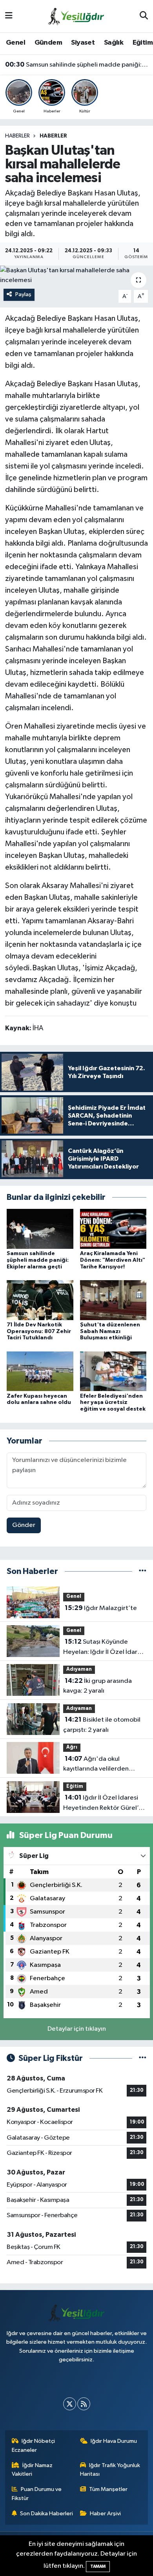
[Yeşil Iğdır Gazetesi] (76, 16)
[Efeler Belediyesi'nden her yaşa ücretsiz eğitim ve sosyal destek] (113, 1371)
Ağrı (72, 1747)
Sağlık (114, 43)
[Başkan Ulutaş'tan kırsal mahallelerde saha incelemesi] (76, 276)
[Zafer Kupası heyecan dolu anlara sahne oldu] (40, 1371)
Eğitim (143, 43)
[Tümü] (143, 1571)
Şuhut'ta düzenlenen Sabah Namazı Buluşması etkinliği (110, 1331)
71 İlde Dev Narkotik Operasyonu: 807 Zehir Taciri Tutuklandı (39, 1331)
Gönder (24, 1525)
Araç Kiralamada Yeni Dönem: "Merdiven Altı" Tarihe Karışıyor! (113, 1260)
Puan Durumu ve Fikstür (37, 2494)
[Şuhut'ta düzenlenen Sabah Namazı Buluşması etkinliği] (113, 1300)
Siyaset (83, 43)
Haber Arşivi (105, 2514)
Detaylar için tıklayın (77, 2029)
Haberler (17, 136)
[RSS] (84, 2404)
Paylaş (23, 294)
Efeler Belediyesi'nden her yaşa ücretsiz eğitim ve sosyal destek (113, 1403)
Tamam (98, 2566)
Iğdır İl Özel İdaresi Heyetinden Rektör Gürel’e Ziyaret (103, 1804)
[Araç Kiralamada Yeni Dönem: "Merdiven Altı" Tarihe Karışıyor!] (113, 1229)
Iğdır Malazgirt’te (101, 1608)
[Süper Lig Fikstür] (143, 2058)
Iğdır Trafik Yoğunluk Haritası (110, 2470)
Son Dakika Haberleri (46, 2514)
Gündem (48, 43)
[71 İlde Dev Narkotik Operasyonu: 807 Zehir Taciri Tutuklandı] (40, 1300)
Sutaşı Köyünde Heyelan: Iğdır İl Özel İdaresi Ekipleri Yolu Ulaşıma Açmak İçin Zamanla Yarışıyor (104, 1648)
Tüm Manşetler (108, 2489)
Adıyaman (79, 1669)
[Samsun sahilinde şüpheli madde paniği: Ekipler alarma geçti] (40, 1229)
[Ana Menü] (9, 16)
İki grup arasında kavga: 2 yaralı (97, 1686)
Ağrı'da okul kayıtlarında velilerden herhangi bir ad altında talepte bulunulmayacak (98, 1765)
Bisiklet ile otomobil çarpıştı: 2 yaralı (102, 1725)
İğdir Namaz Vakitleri (32, 2470)
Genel (15, 43)
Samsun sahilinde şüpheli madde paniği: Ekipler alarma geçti (77, 65)
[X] (70, 2404)
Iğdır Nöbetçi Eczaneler (34, 2445)
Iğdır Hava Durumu (114, 2441)
